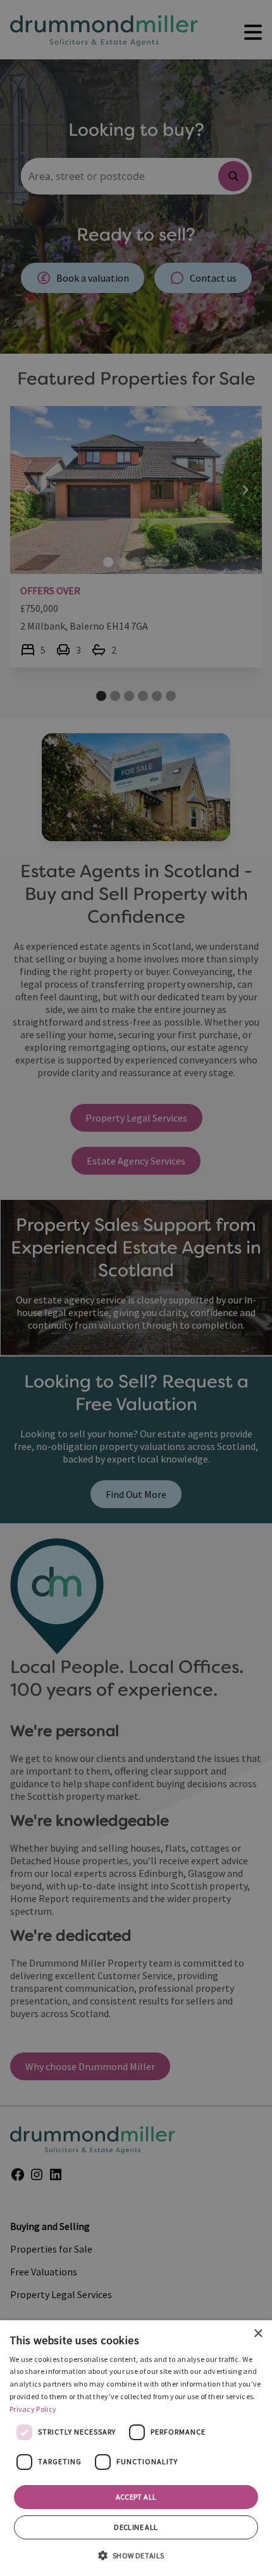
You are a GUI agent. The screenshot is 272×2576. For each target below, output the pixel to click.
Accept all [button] (136, 2497)
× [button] (258, 2334)
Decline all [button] (136, 2527)
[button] (136, 2555)
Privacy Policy (33, 2409)
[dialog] (136, 2448)
